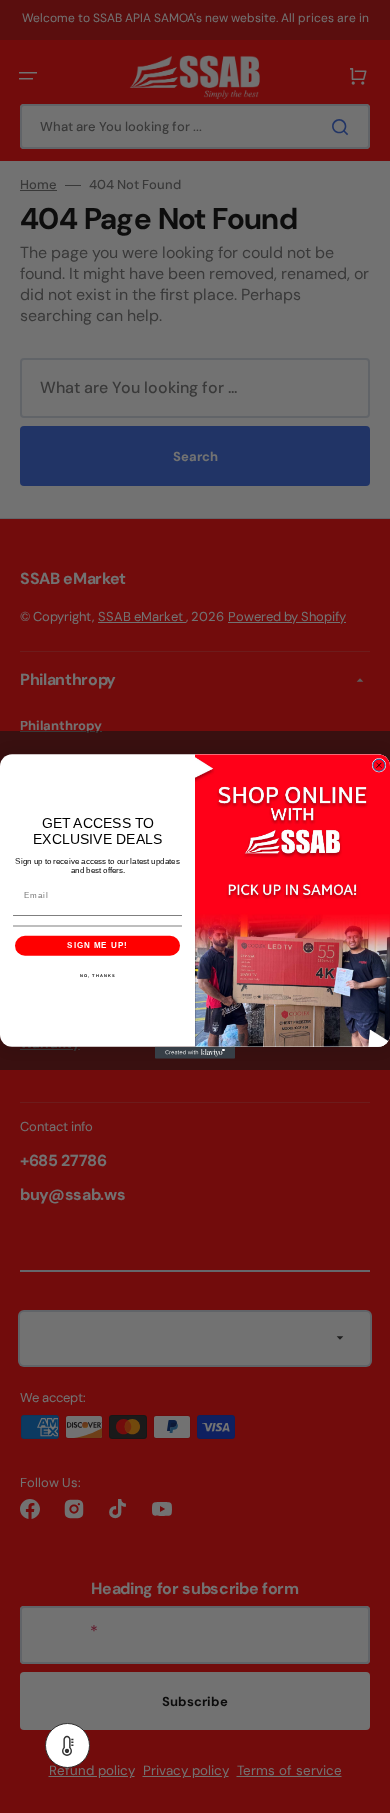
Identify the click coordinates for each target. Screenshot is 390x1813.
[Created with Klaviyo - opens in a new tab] (195, 1053)
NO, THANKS (97, 975)
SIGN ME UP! (97, 945)
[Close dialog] (379, 765)
